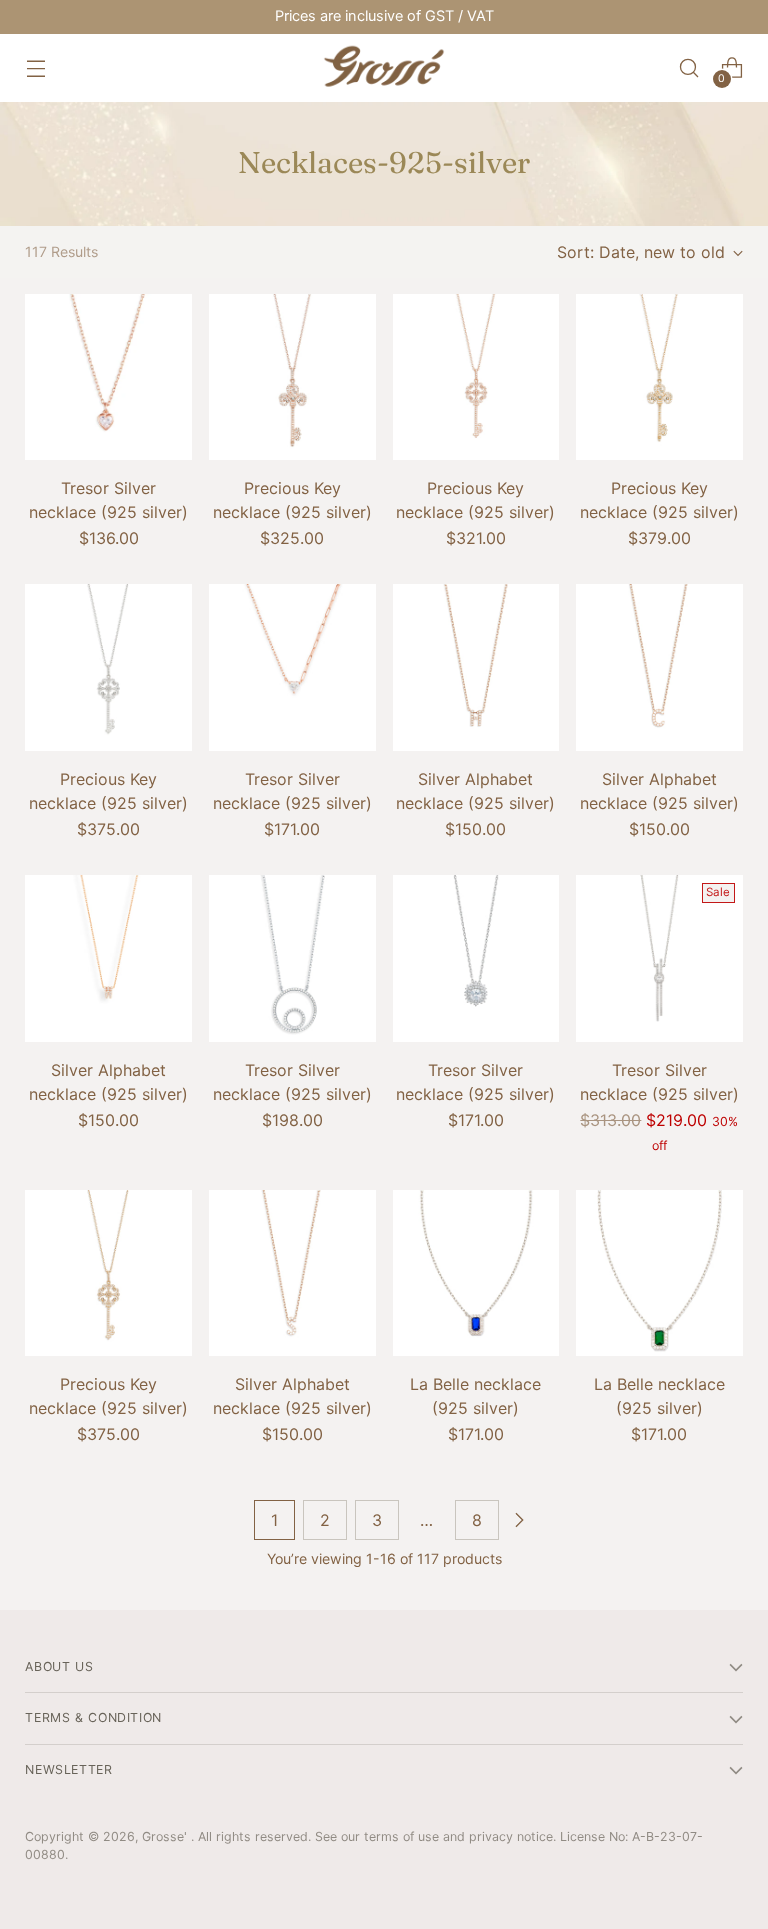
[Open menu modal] (35, 68)
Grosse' (166, 1836)
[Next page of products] (519, 1520)
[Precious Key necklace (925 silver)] (292, 377)
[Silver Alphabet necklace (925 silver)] (476, 667)
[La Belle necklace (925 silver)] (476, 1273)
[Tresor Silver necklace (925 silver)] (108, 377)
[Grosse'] (384, 68)
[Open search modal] (689, 68)
